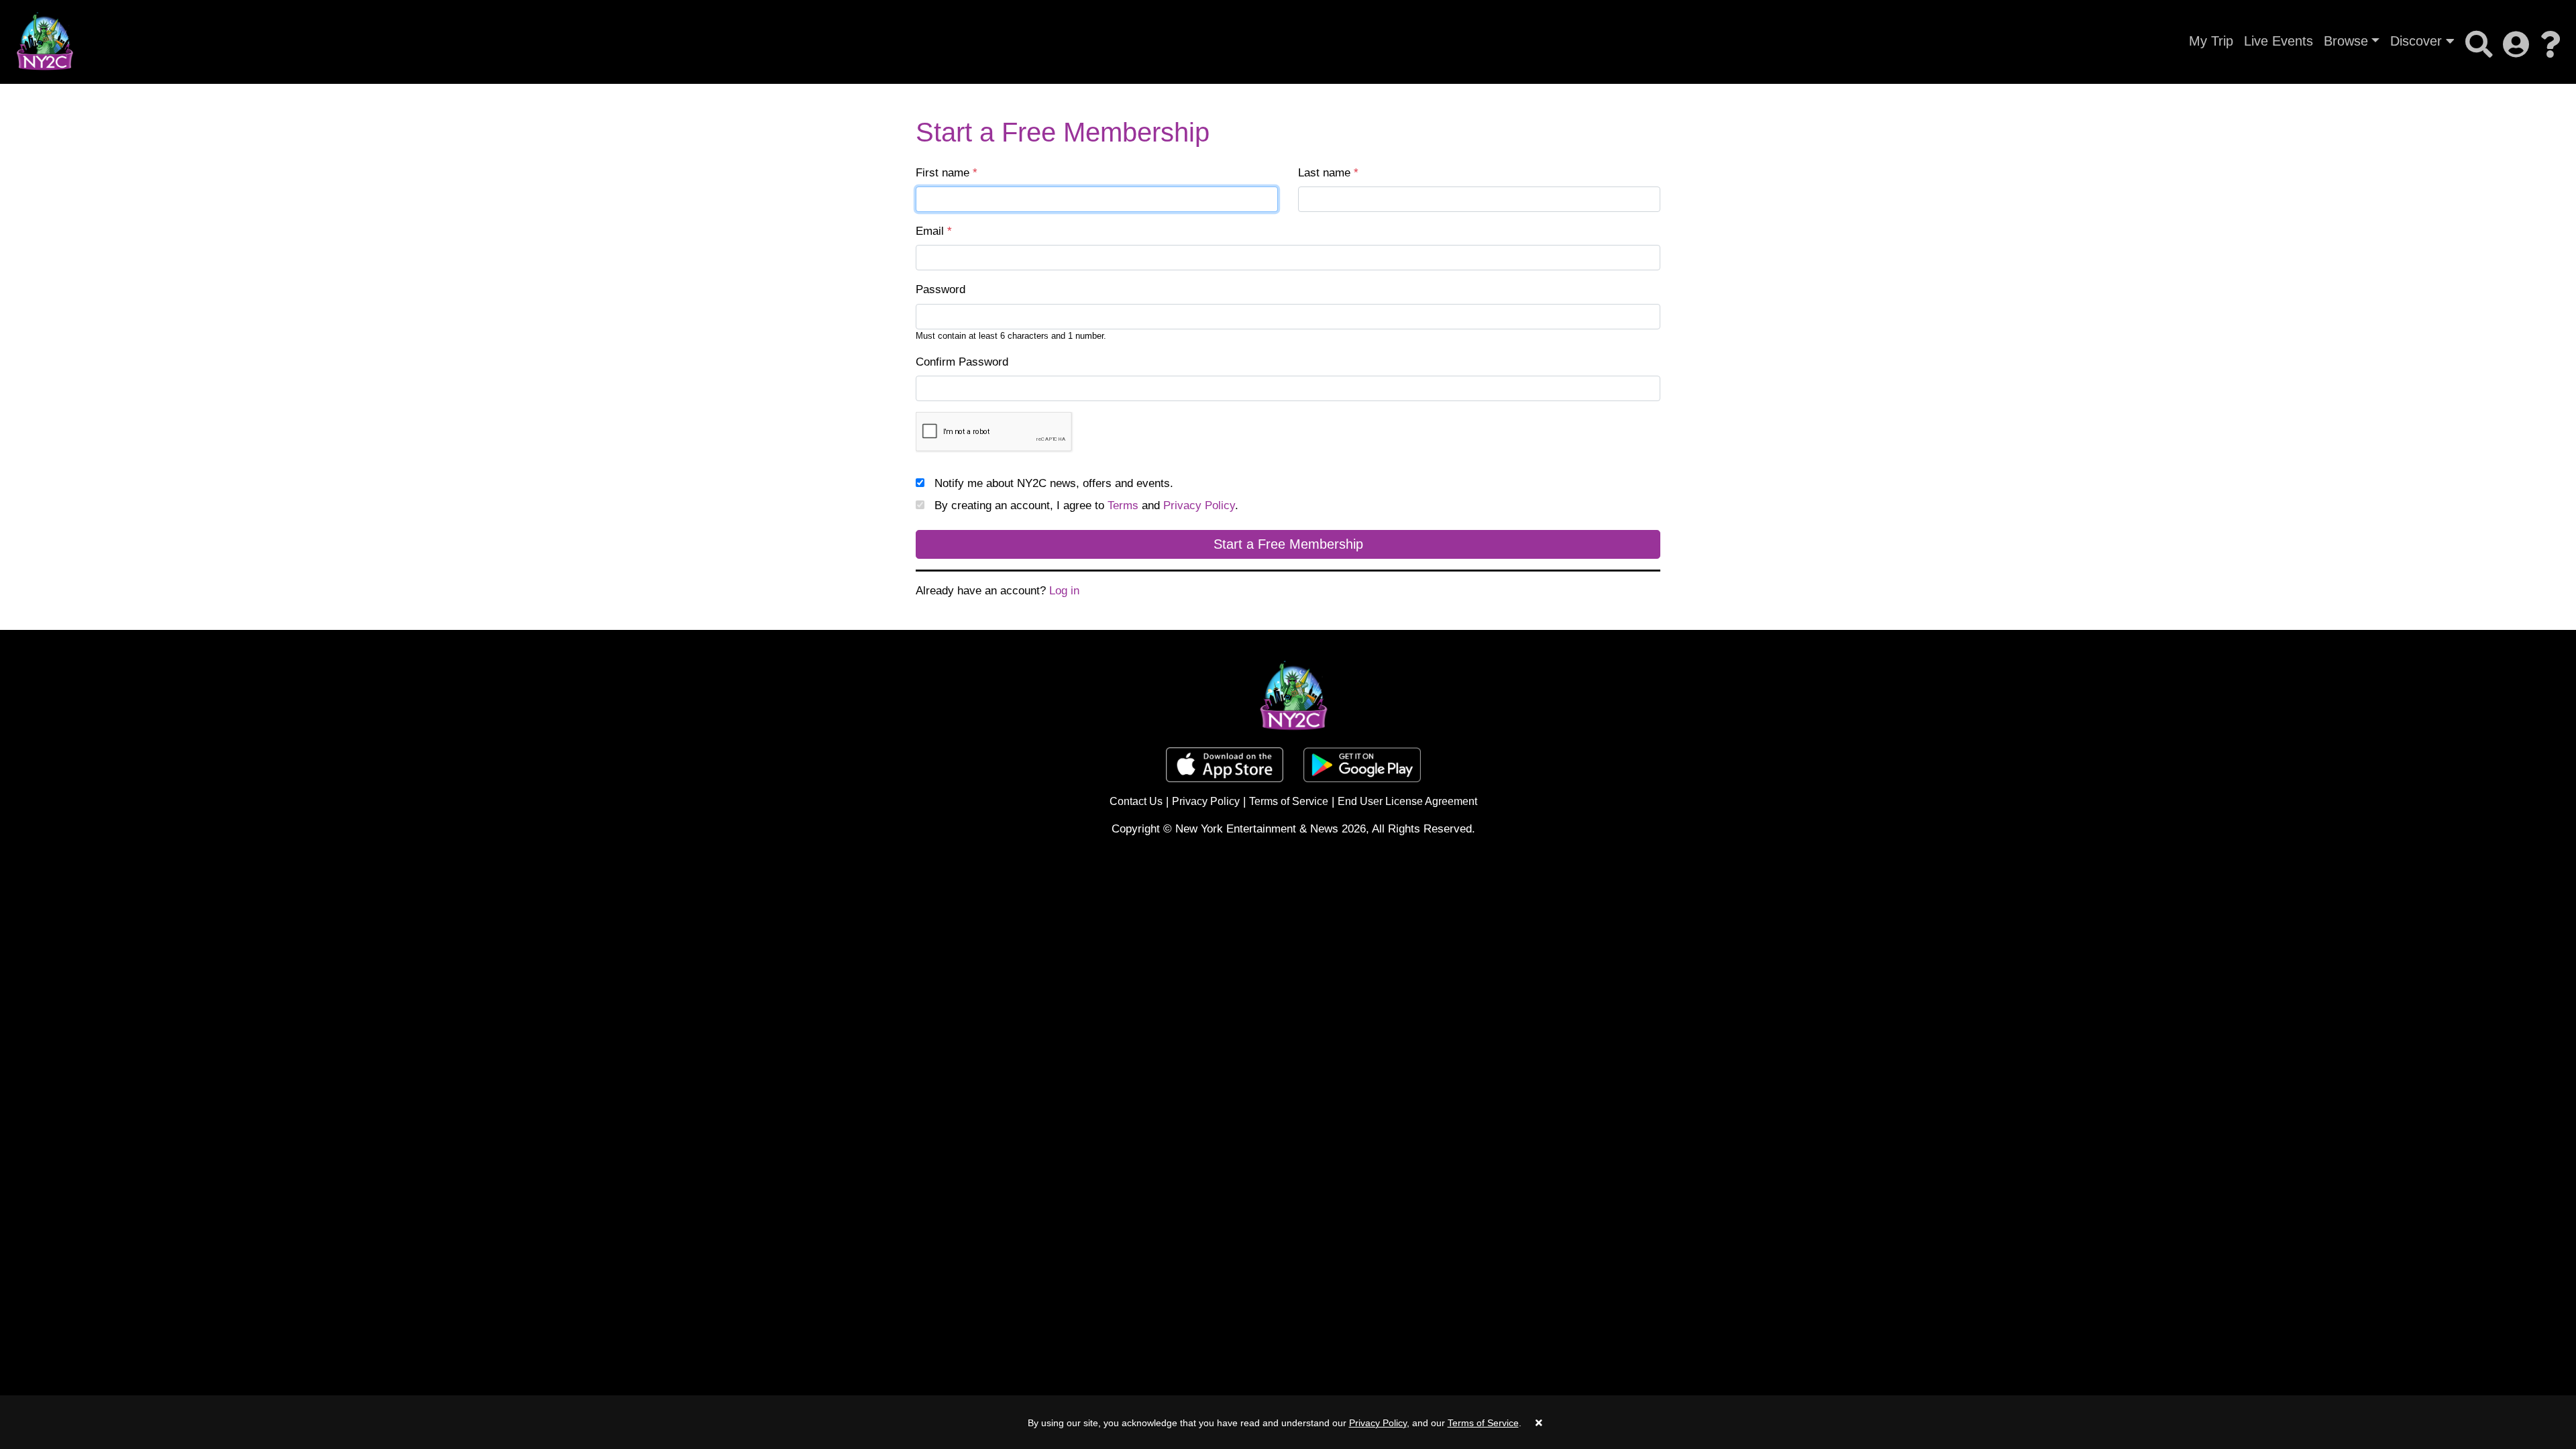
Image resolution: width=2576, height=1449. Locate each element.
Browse (2346, 41)
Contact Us (1136, 801)
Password (941, 289)
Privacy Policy (1199, 505)
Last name (1328, 173)
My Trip (2211, 41)
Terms (1123, 505)
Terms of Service (1289, 801)
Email (934, 231)
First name (947, 173)
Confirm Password (962, 362)
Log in (1064, 591)
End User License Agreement (1407, 801)
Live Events (2278, 41)
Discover (2418, 41)
